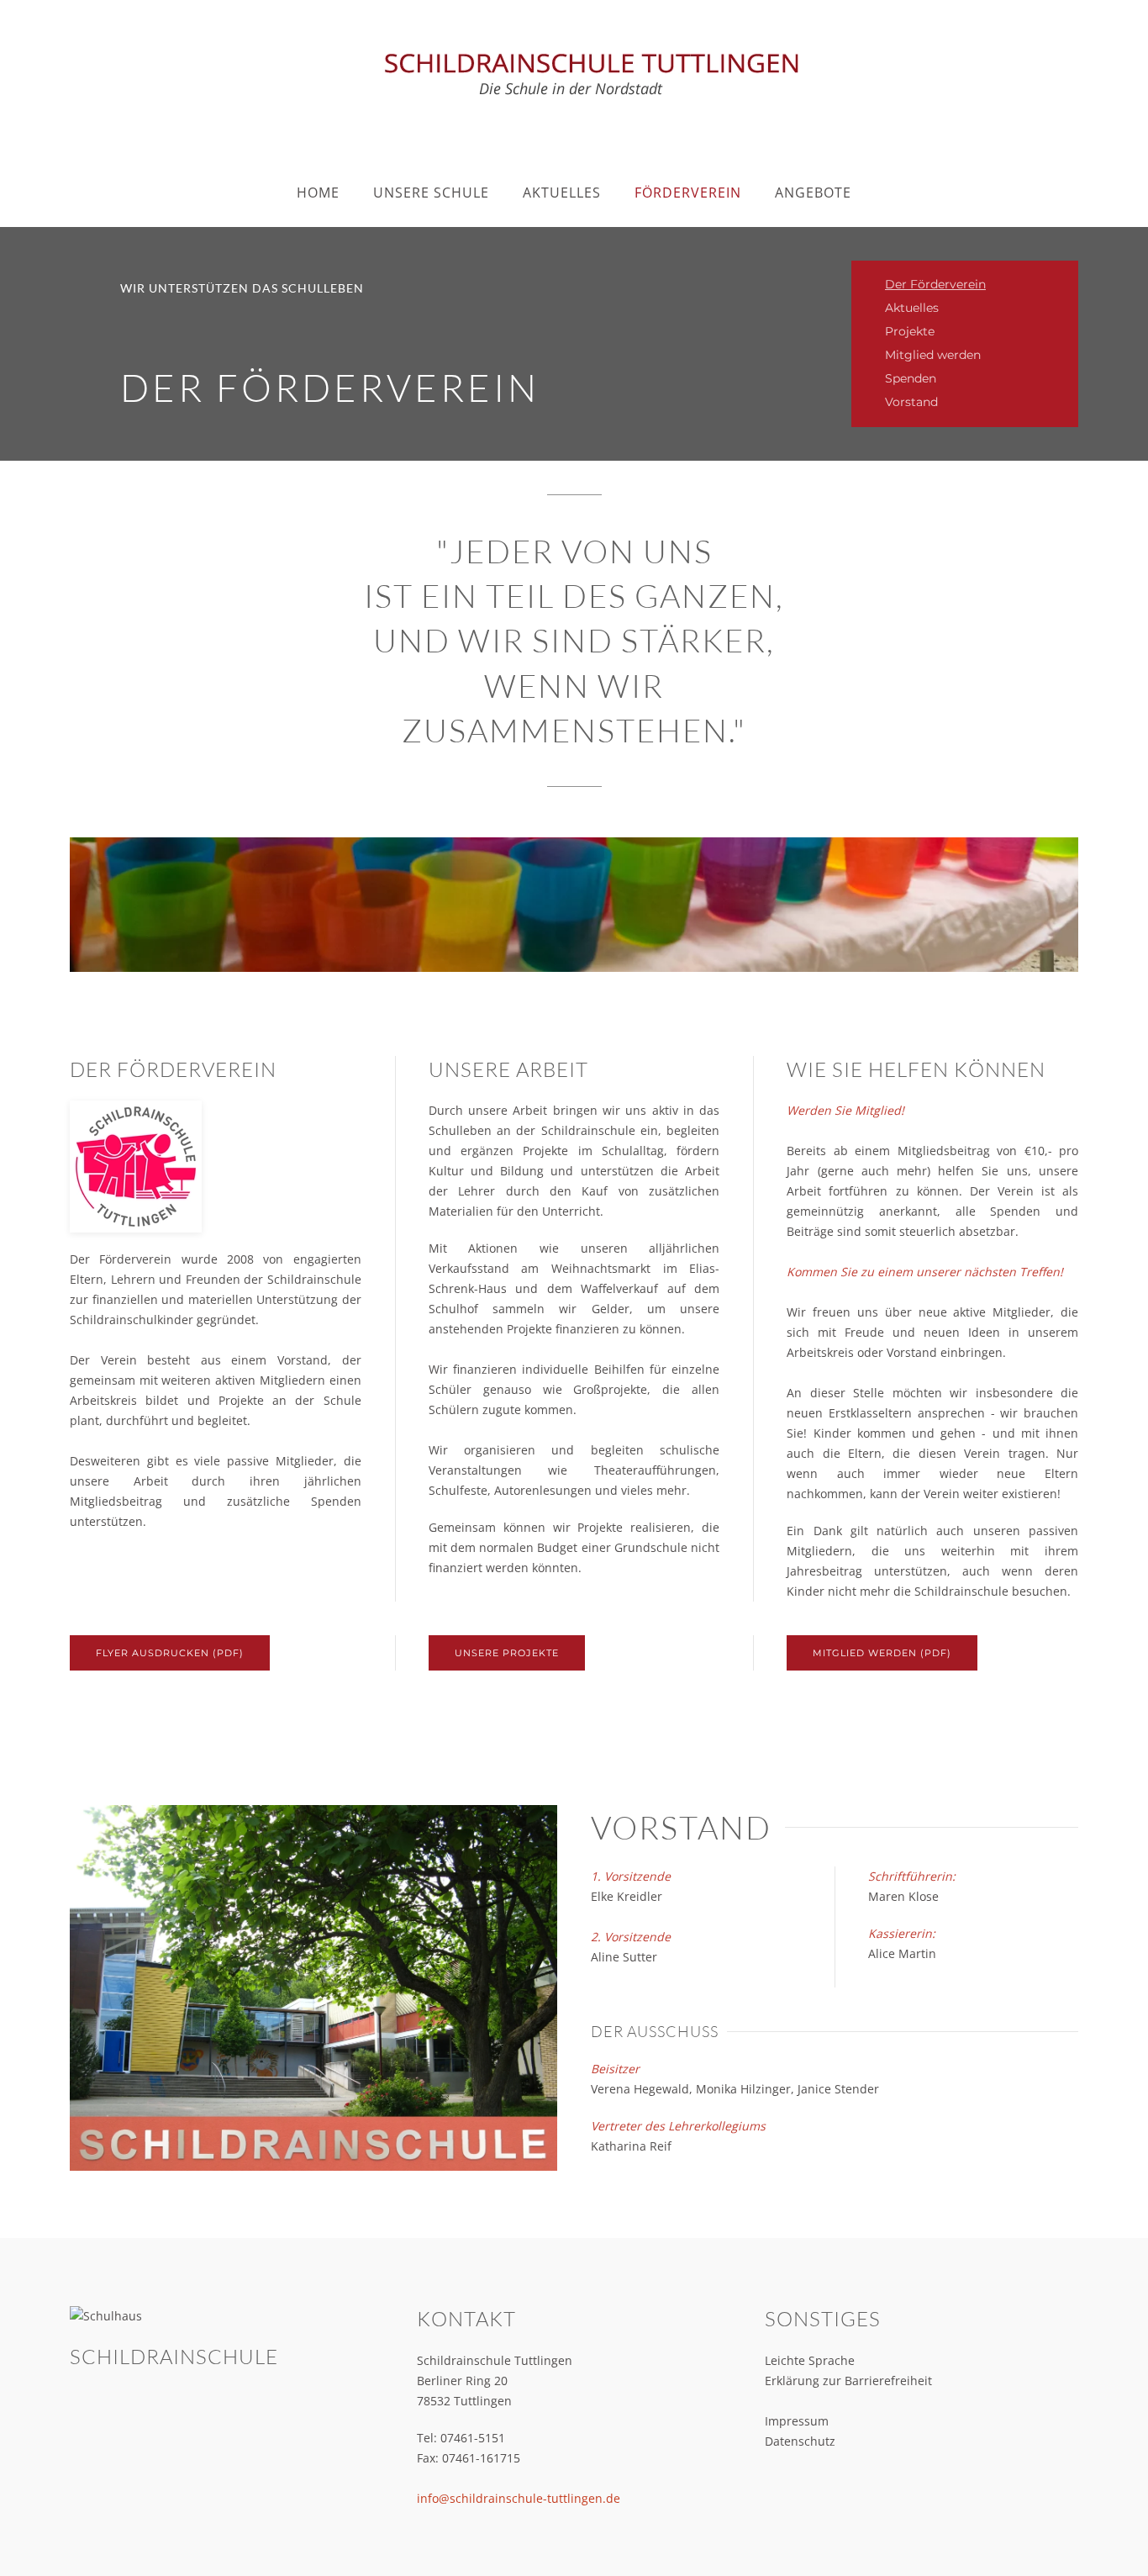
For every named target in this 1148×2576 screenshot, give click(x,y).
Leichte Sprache (810, 2360)
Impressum (797, 2421)
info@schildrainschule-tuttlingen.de (519, 2498)
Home (318, 193)
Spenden (911, 378)
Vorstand (911, 402)
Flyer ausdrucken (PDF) (170, 1653)
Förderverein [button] (688, 193)
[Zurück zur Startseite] (574, 71)
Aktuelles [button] (562, 193)
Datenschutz (800, 2441)
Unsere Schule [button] (431, 193)
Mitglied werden (933, 355)
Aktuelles (912, 308)
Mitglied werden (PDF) (882, 1653)
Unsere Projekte (507, 1653)
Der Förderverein (935, 284)
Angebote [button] (813, 193)
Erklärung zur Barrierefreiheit (848, 2381)
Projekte (910, 331)
